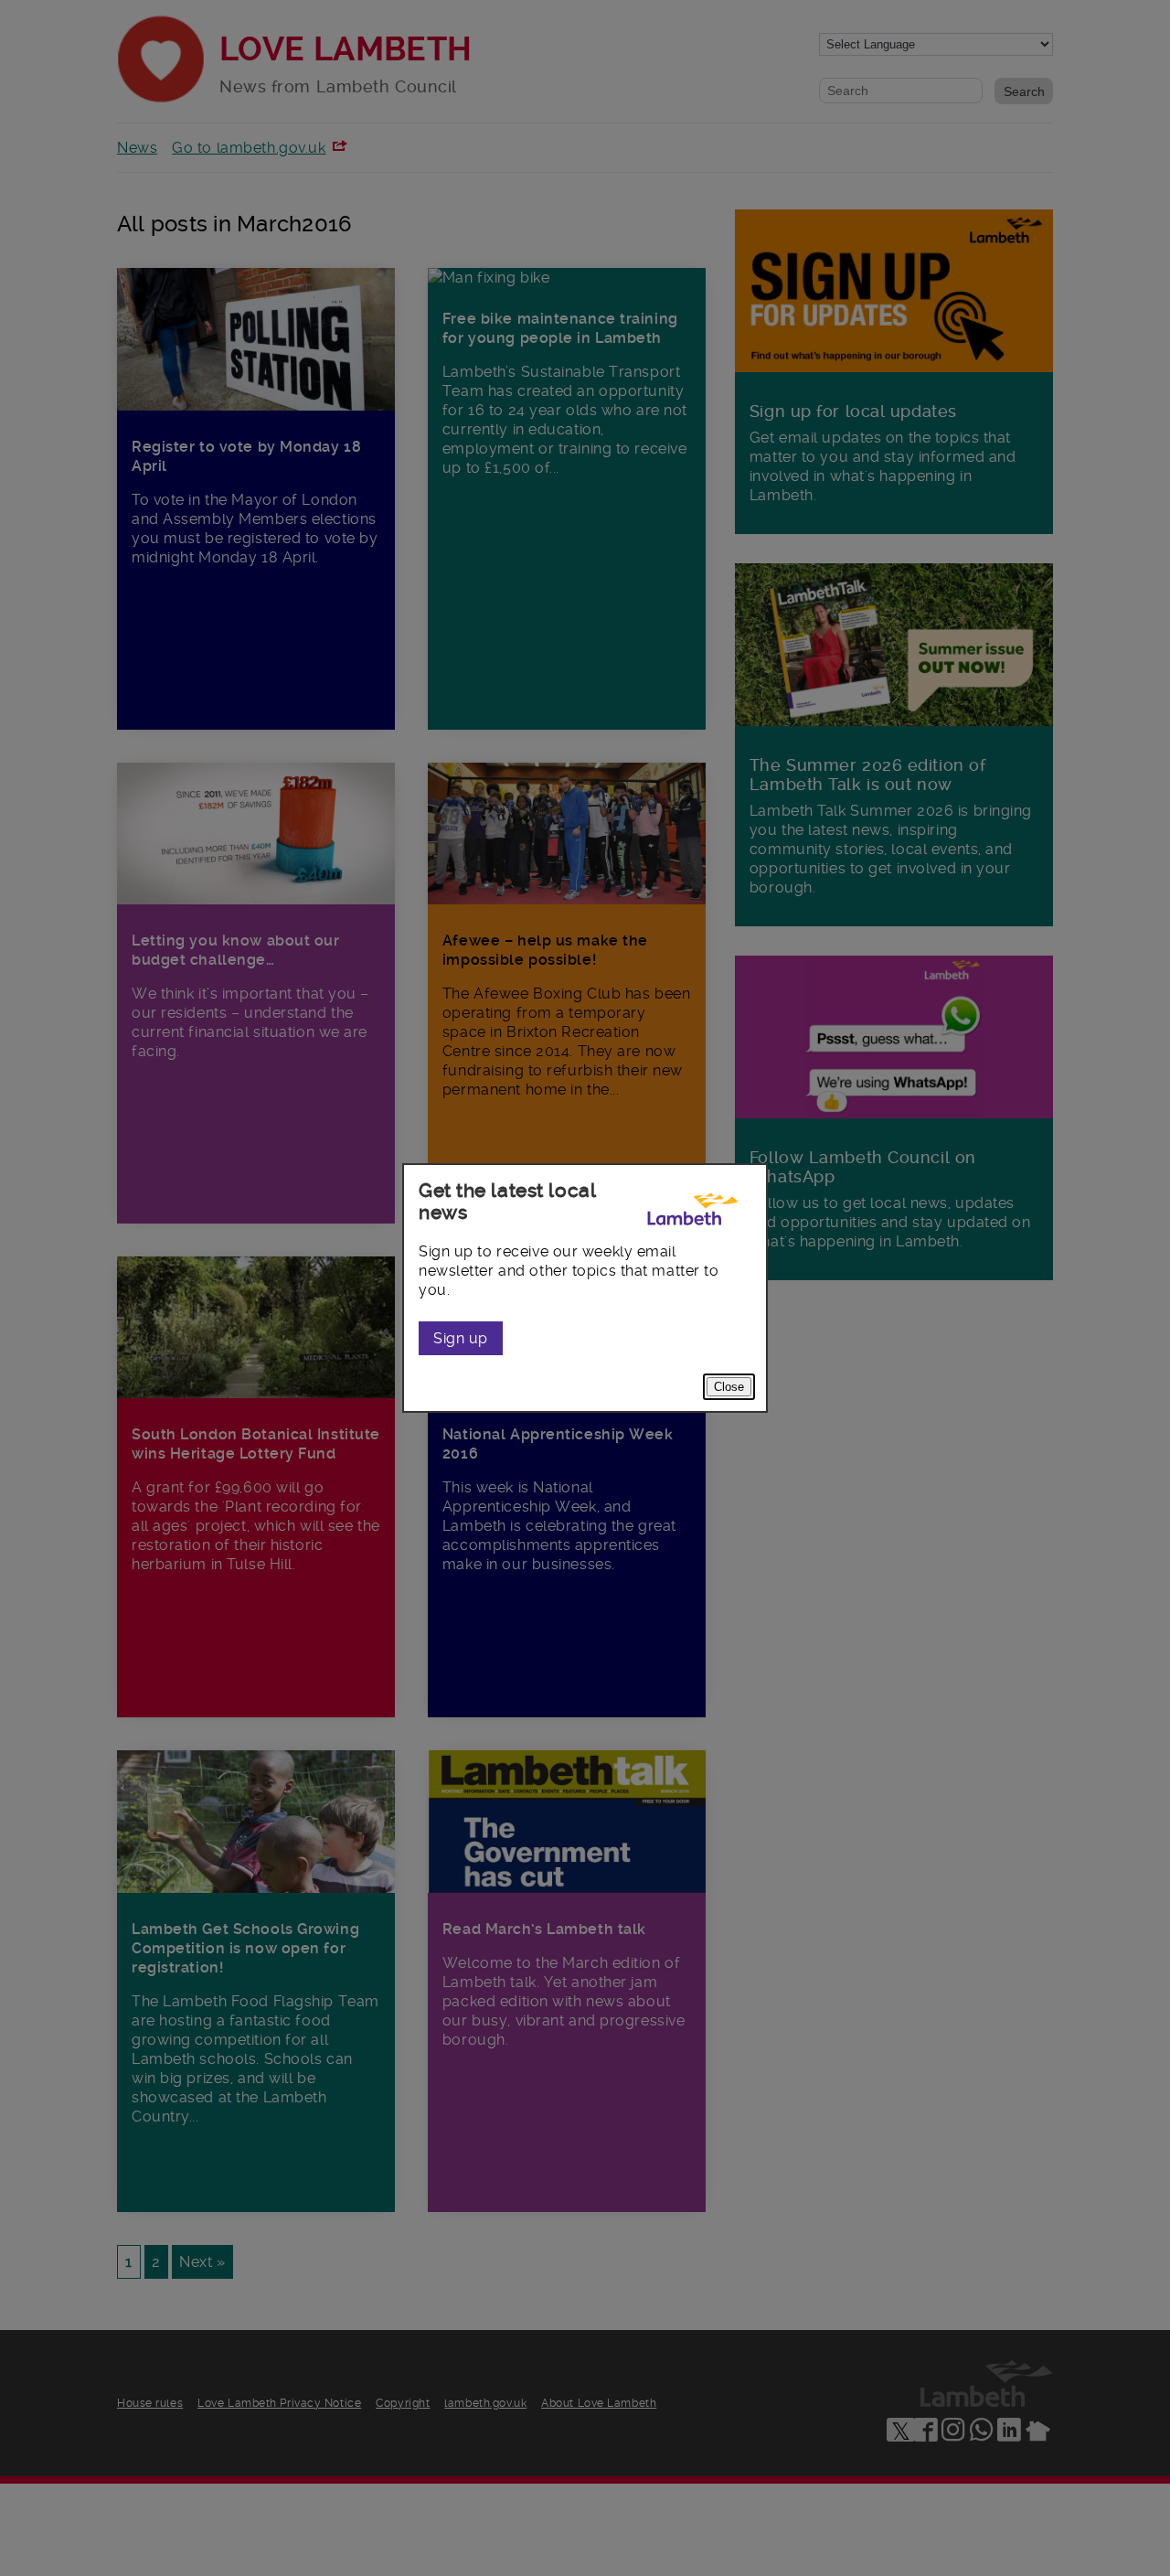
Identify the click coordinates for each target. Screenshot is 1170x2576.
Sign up (461, 1338)
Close (729, 1387)
